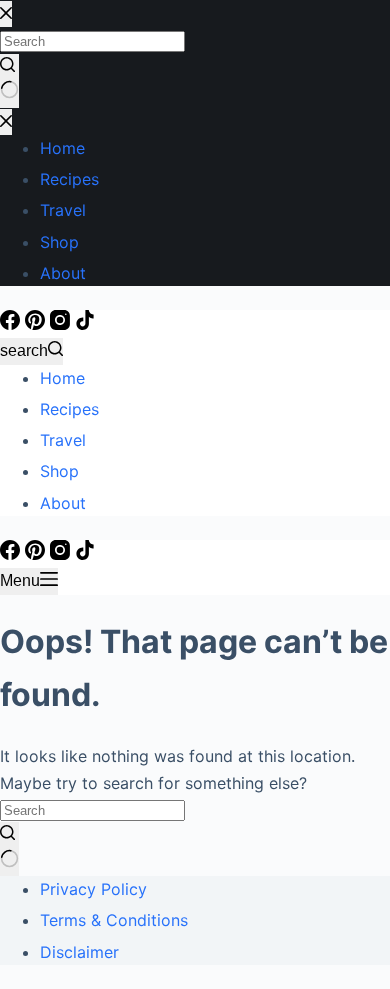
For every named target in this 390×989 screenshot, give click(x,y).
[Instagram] (62, 324)
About (63, 503)
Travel (63, 440)
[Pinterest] (37, 324)
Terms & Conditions (114, 920)
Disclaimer (79, 952)
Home (62, 378)
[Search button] (9, 849)
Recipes (69, 409)
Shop (59, 471)
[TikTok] (85, 324)
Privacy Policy (93, 889)
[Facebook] (12, 324)
